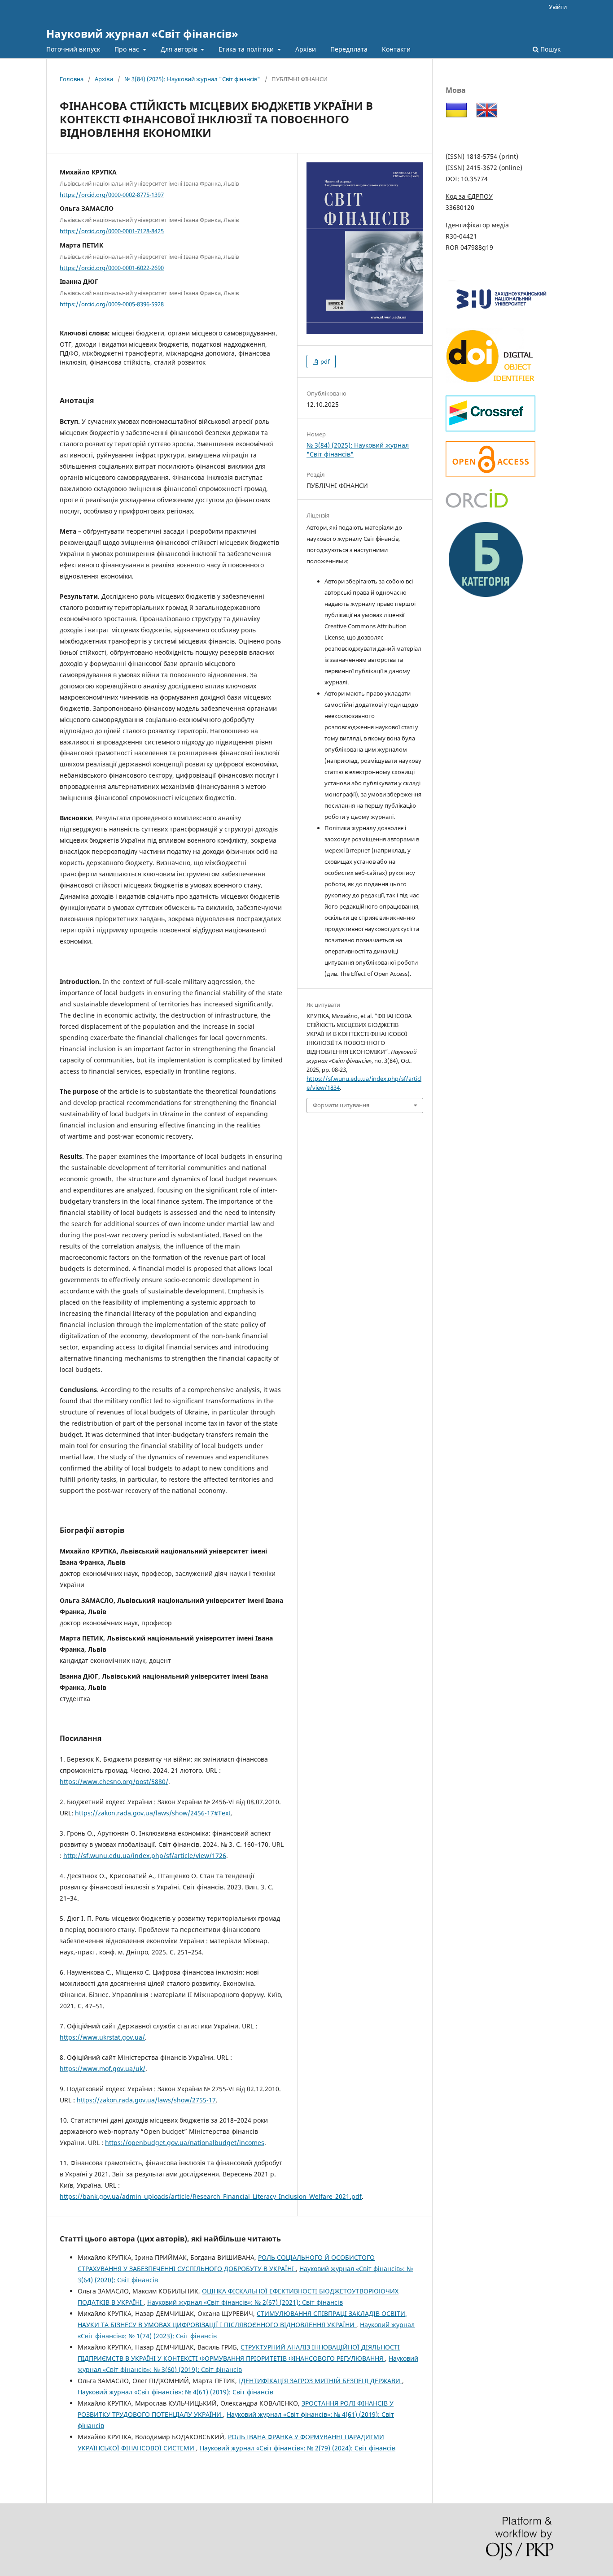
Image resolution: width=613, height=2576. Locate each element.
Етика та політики (247, 49)
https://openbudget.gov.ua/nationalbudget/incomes (185, 2143)
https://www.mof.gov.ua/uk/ (103, 2069)
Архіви (306, 49)
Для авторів (180, 49)
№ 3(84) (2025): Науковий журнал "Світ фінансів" (192, 79)
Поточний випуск (73, 49)
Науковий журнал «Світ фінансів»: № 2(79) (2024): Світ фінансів (298, 2448)
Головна (72, 79)
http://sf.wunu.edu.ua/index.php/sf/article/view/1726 (145, 1856)
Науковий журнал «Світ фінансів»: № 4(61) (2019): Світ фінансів (175, 2392)
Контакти (396, 49)
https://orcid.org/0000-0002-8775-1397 (112, 194)
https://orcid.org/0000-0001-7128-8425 (112, 231)
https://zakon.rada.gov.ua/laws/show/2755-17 (146, 2100)
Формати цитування (341, 1105)
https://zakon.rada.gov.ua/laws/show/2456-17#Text (153, 1813)
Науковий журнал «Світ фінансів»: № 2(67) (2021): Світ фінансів (245, 2302)
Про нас (128, 49)
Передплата (349, 49)
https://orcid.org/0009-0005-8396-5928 (112, 304)
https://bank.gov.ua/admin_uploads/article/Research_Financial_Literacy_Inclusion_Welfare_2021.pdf (211, 2196)
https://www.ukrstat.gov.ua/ (102, 2037)
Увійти (558, 7)
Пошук (550, 49)
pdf (324, 361)
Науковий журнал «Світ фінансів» (142, 33)
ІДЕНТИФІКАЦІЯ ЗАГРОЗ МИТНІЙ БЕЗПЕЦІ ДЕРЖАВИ (320, 2381)
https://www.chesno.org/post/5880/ (114, 1782)
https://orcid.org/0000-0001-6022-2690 (112, 267)
